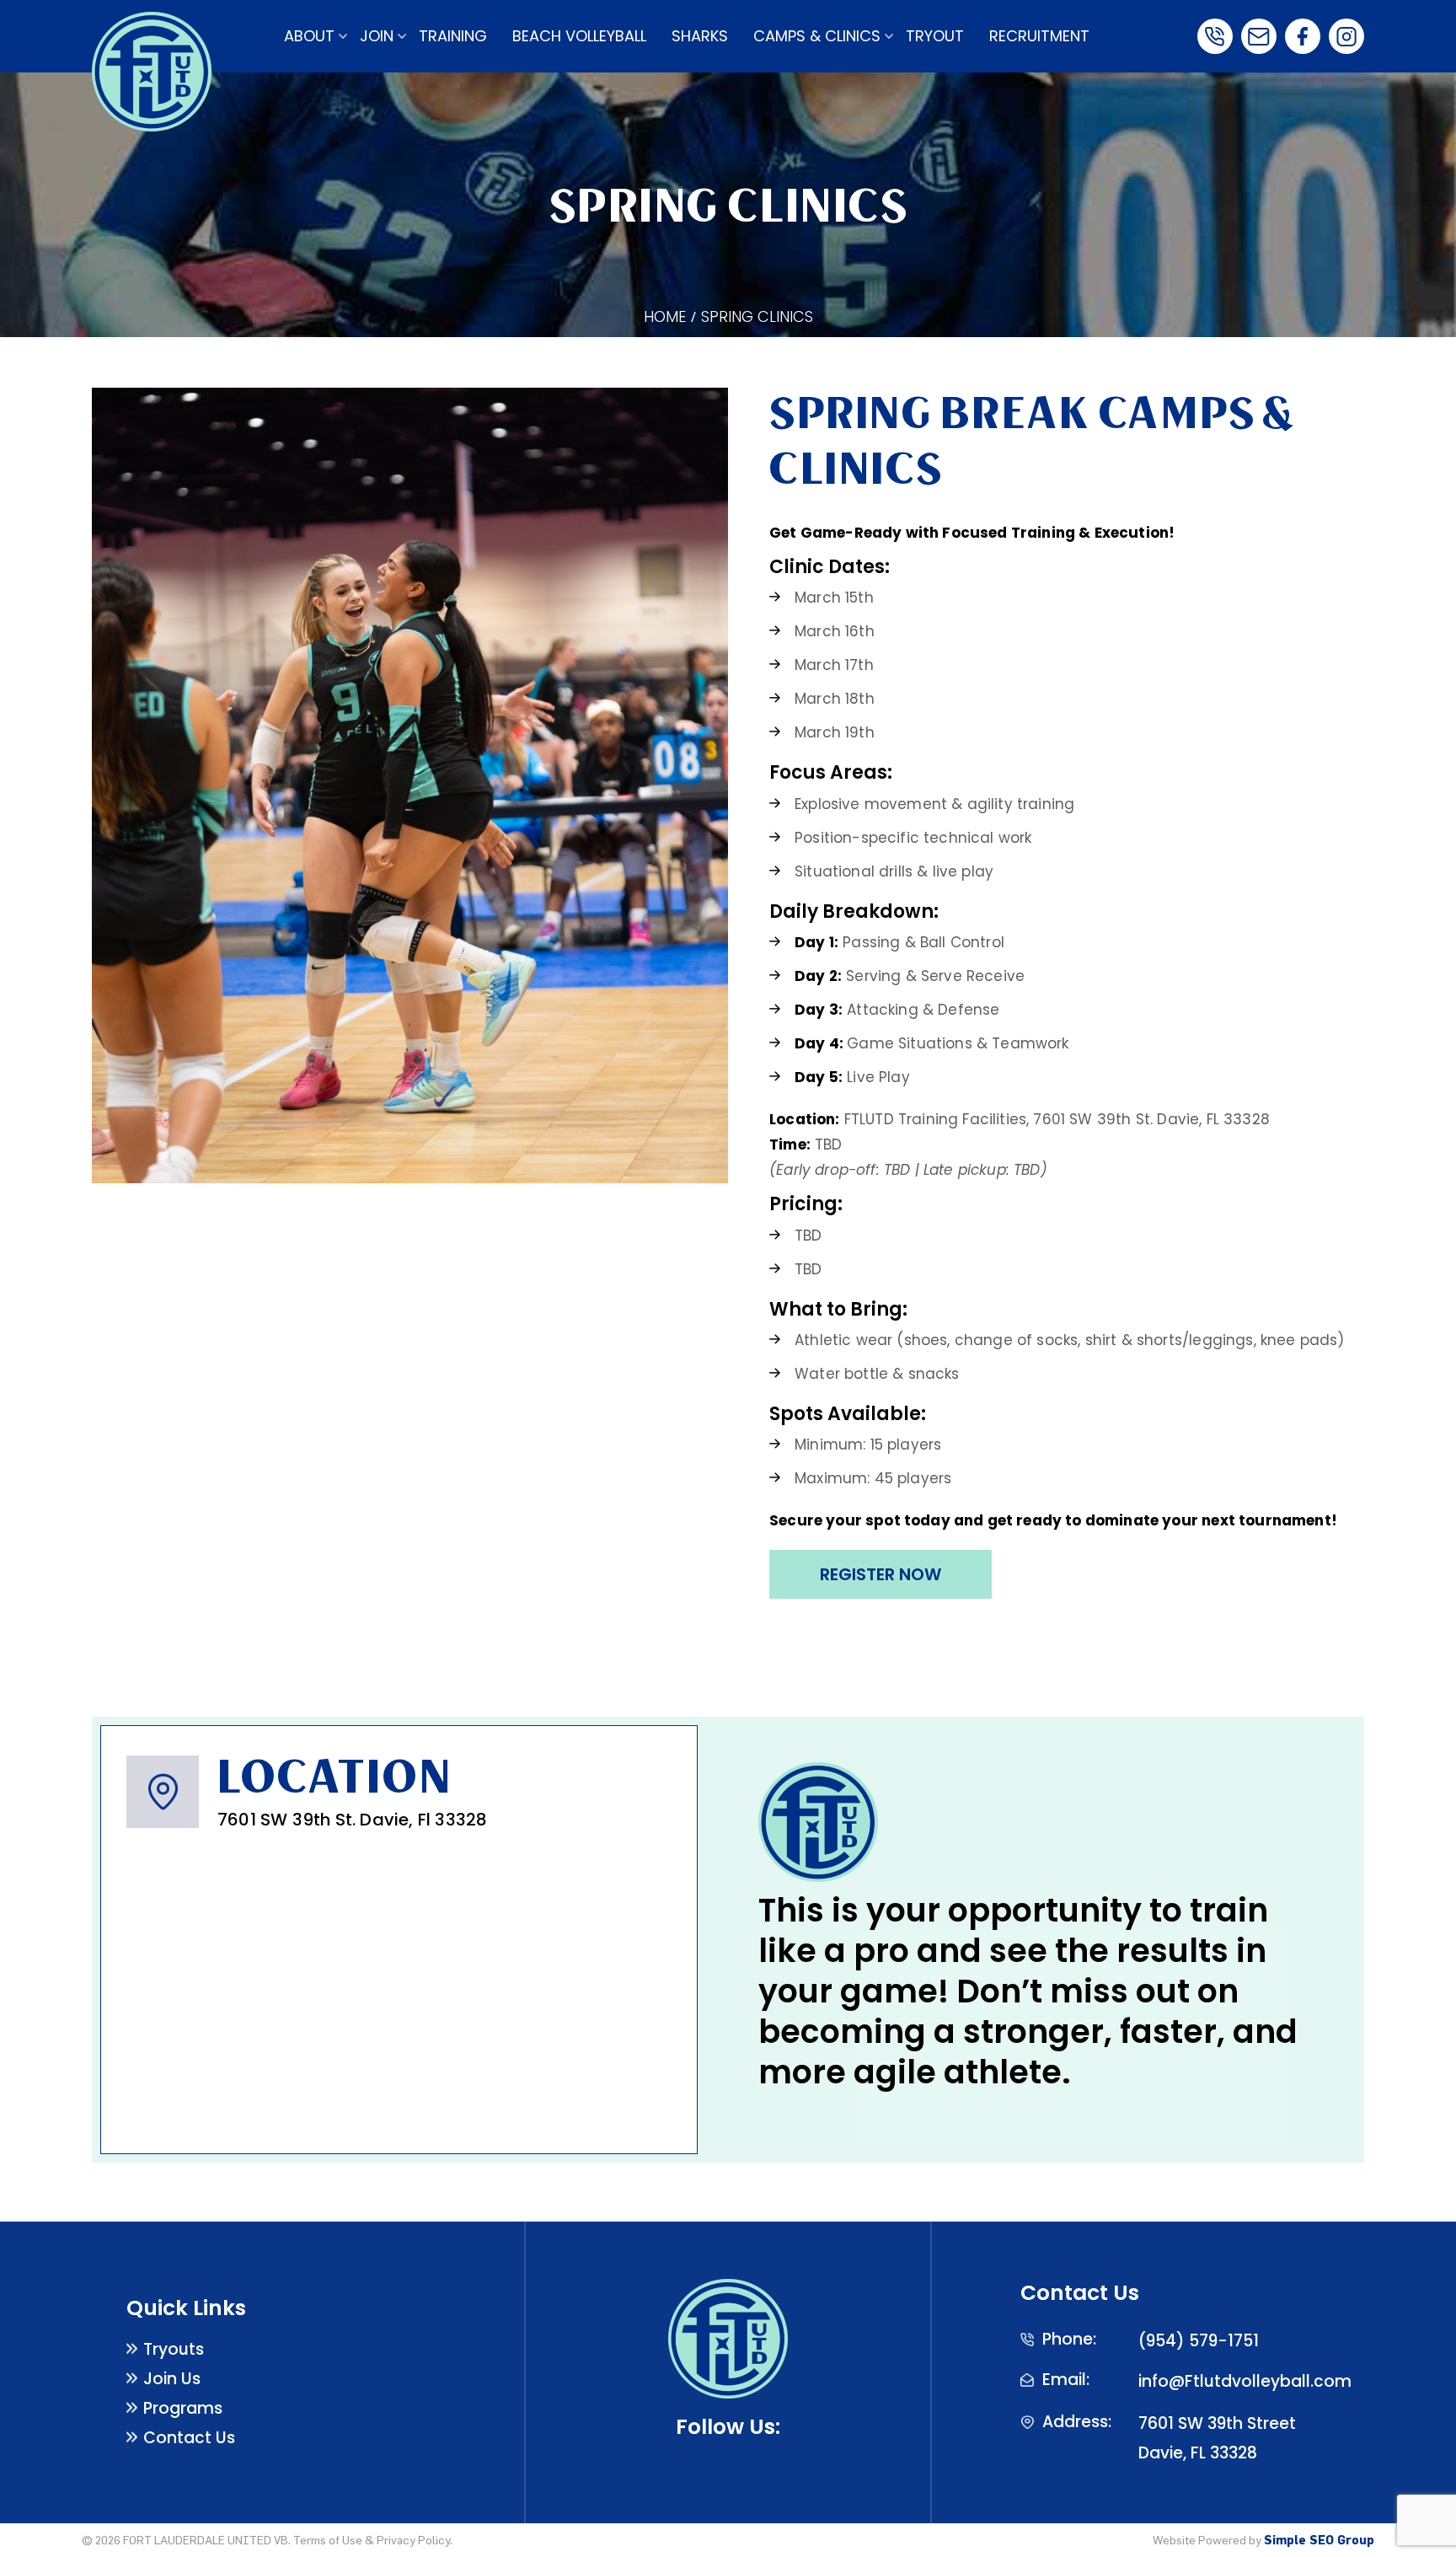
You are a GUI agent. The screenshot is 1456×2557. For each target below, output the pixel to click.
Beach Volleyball (579, 36)
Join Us (172, 2379)
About (309, 36)
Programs (183, 2408)
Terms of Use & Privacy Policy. (373, 2540)
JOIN (377, 36)
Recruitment (1039, 36)
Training (453, 36)
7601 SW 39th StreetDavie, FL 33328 (1217, 2438)
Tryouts (174, 2349)
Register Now (881, 1574)
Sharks (700, 36)
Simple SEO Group (1319, 2540)
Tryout (935, 36)
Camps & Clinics (817, 36)
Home (665, 316)
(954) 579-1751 (1199, 2341)
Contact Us (189, 2438)
